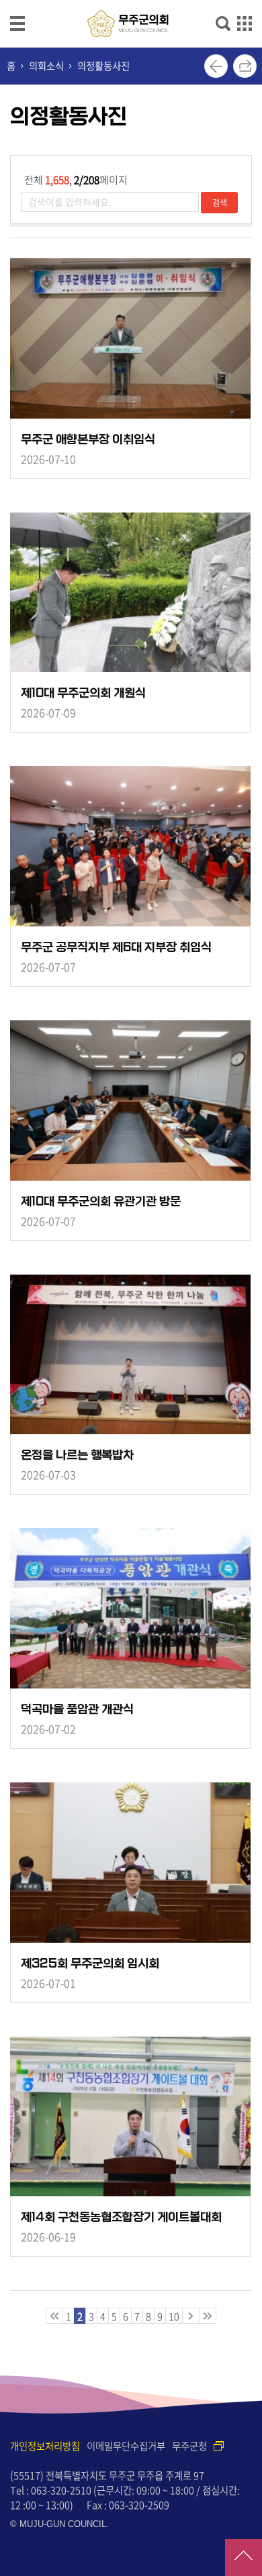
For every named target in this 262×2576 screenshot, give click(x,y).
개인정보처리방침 (45, 2446)
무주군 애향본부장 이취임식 (88, 440)
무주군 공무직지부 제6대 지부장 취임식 (116, 948)
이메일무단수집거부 (126, 2446)
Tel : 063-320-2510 (51, 2490)
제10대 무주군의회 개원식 (83, 693)
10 (174, 2316)
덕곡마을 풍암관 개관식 (77, 1710)
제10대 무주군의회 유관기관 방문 (101, 1202)
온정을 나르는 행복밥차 (77, 1455)
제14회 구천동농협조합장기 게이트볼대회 (121, 2217)
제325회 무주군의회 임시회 (90, 1964)
